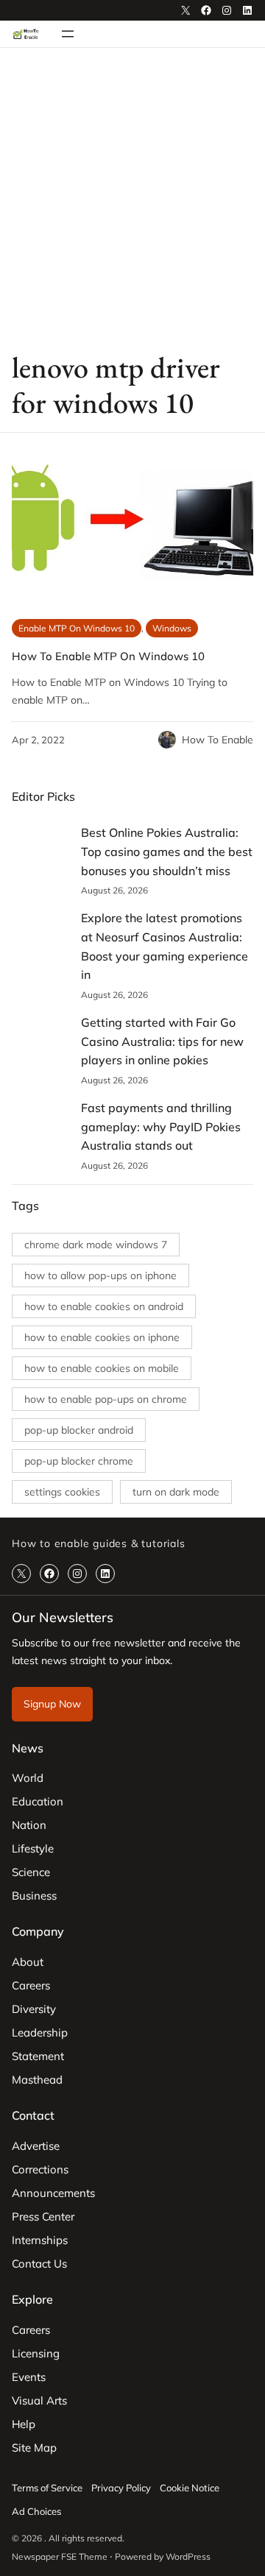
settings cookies (62, 1492)
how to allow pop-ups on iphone (100, 1275)
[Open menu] (68, 34)
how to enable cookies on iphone (102, 1337)
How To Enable (218, 740)
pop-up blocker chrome (79, 1461)
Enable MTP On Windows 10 (77, 628)
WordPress (188, 2556)
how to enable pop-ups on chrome (106, 1399)
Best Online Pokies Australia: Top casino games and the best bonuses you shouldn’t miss (167, 851)
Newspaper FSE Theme (60, 2556)
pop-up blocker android (79, 1430)
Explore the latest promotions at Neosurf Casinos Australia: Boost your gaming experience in (165, 946)
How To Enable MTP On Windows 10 (108, 656)
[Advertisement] (132, 198)
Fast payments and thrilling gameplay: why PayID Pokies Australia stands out (161, 1126)
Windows (172, 628)
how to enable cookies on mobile (102, 1368)
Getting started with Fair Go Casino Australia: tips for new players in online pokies (162, 1041)
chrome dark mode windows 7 (96, 1245)
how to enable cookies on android (104, 1306)
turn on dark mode (176, 1492)
